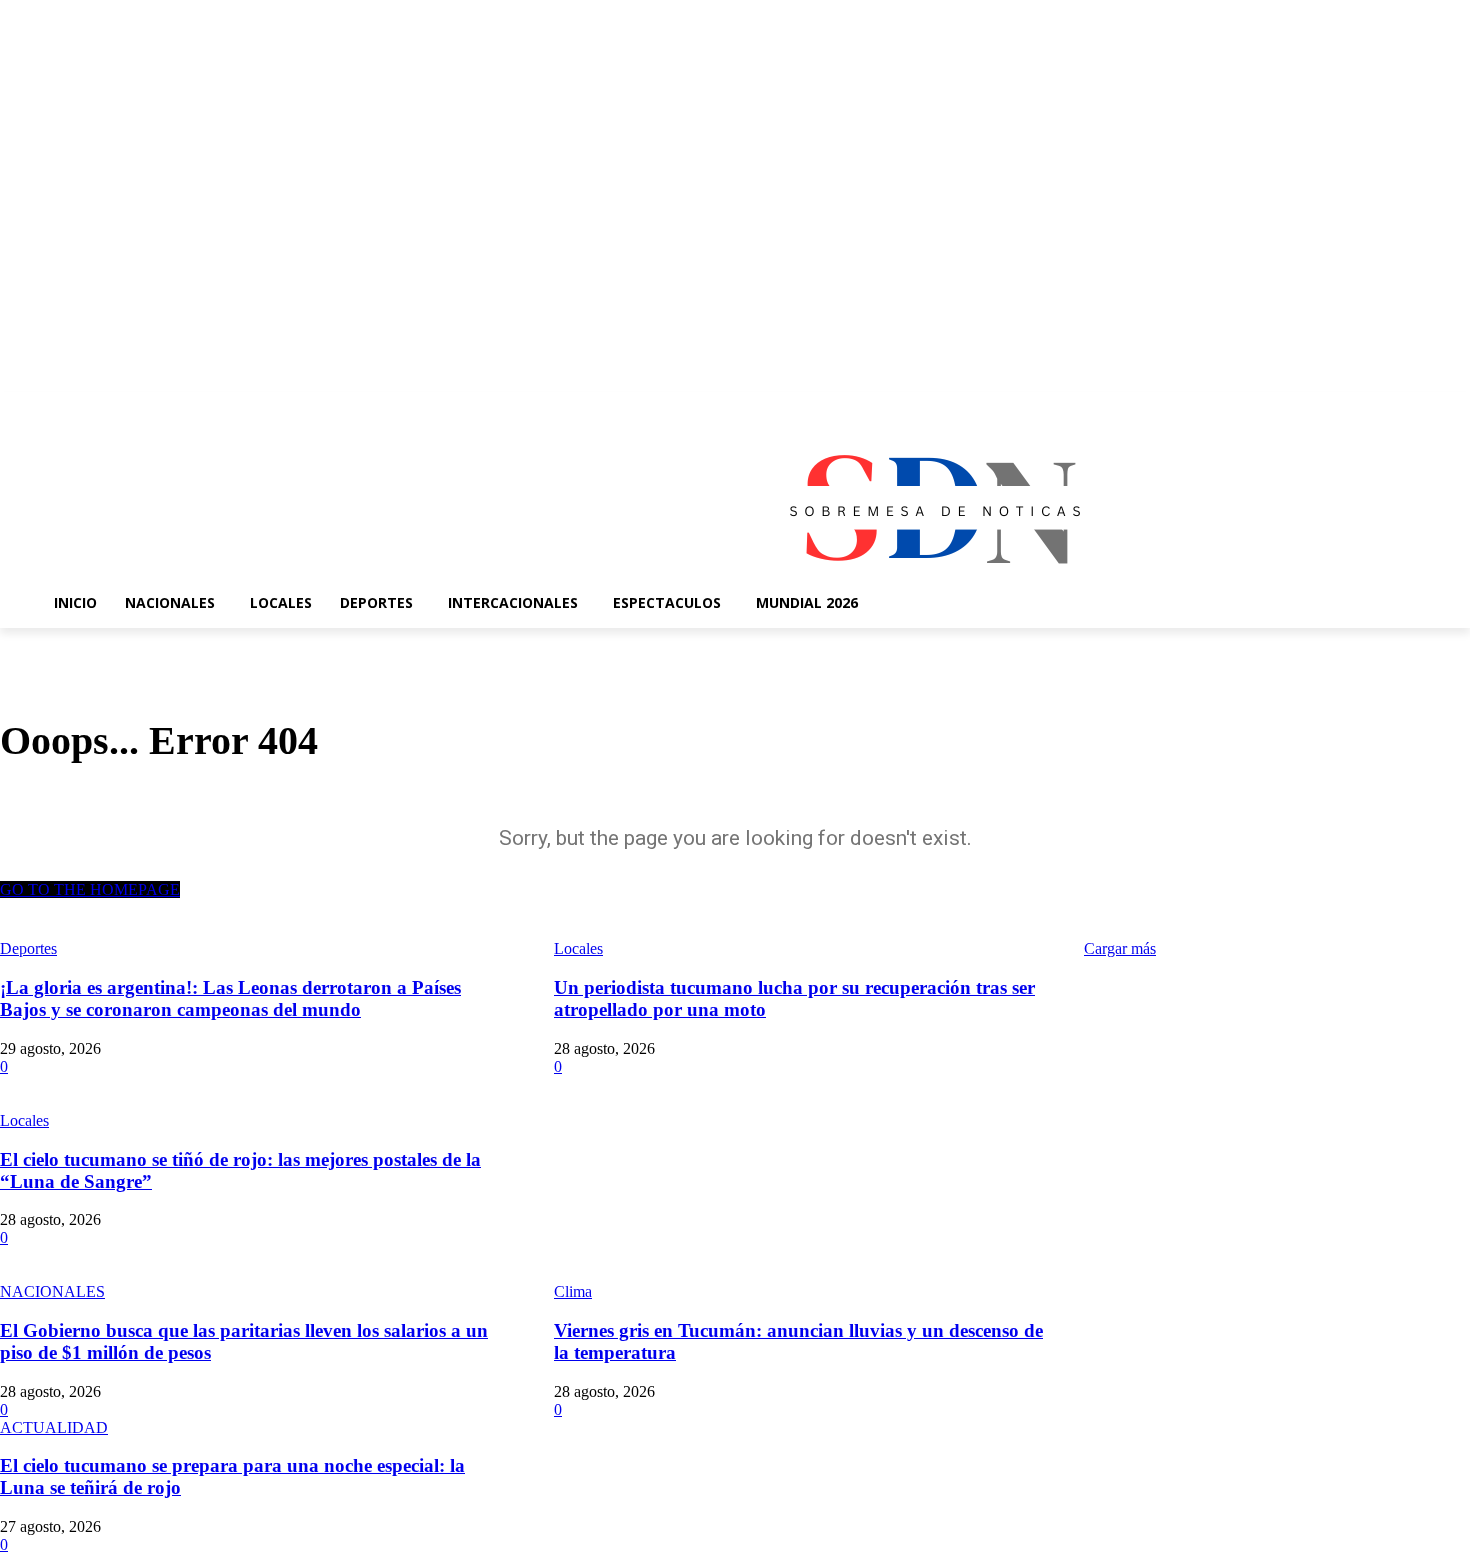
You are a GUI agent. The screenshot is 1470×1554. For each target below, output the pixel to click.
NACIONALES (52, 1291)
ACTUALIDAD (54, 1427)
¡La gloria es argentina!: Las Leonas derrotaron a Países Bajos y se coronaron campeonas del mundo (230, 998)
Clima (573, 1291)
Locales (24, 1120)
